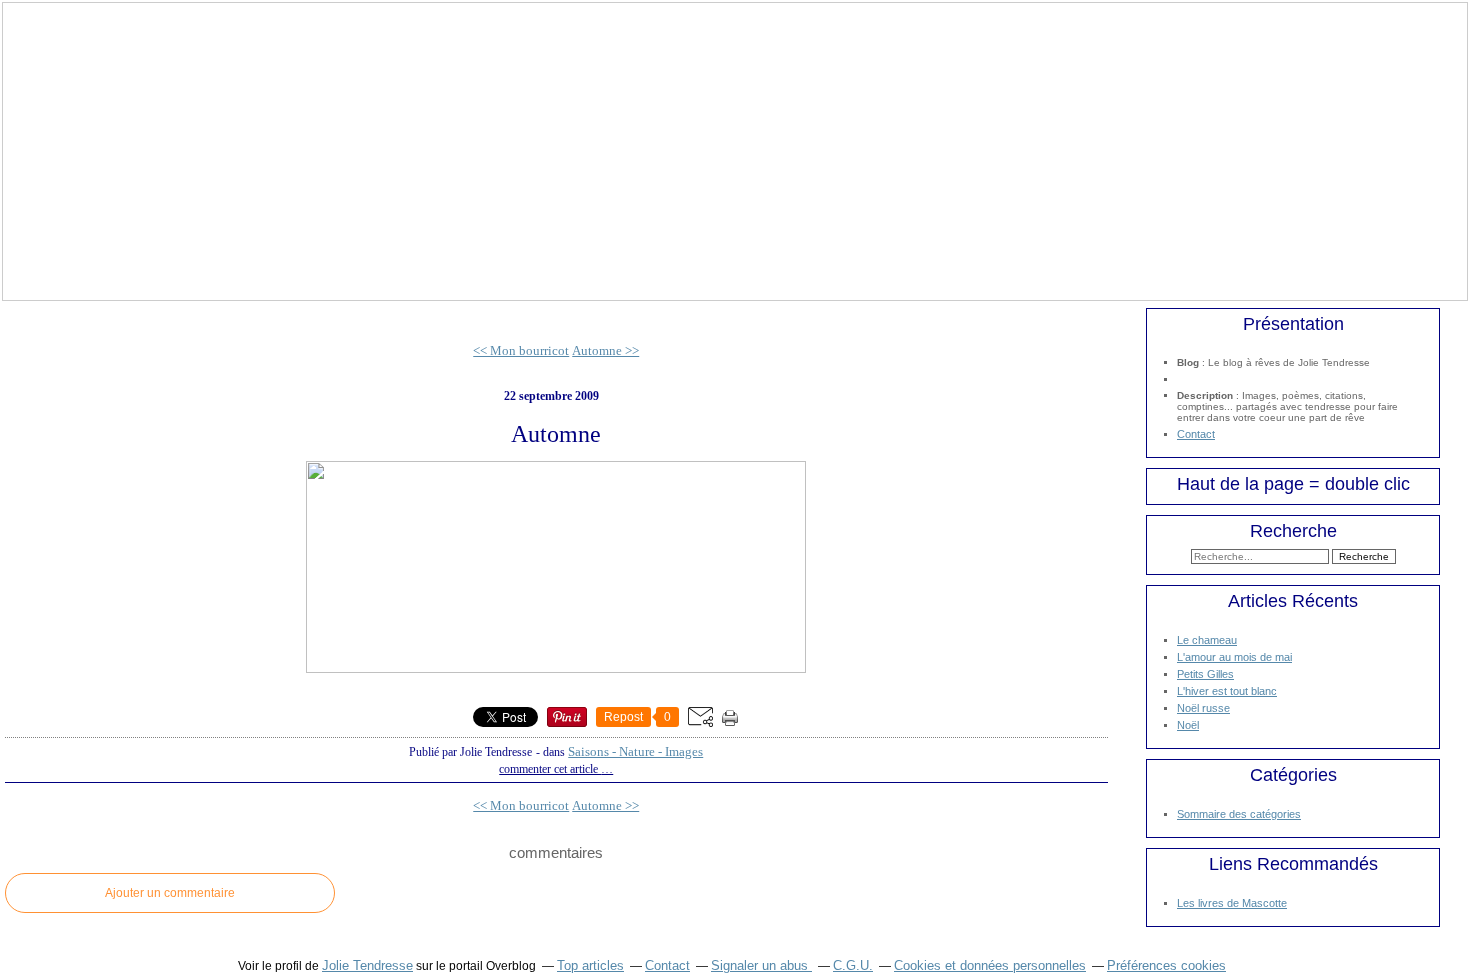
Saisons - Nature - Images (635, 751)
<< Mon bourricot (521, 350)
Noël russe (1203, 708)
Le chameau (1207, 640)
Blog (1188, 362)
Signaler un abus (761, 965)
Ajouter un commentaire (170, 893)
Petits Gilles (1205, 674)
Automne (556, 434)
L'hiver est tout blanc (1227, 691)
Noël (1188, 725)
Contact (1196, 434)
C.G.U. (853, 965)
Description (1206, 395)
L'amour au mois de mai (1234, 657)
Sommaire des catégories (1239, 814)
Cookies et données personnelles (990, 965)
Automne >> (605, 350)
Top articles (590, 965)
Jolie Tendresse (367, 965)
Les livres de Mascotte (1232, 903)
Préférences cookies (1166, 965)
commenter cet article (550, 769)
